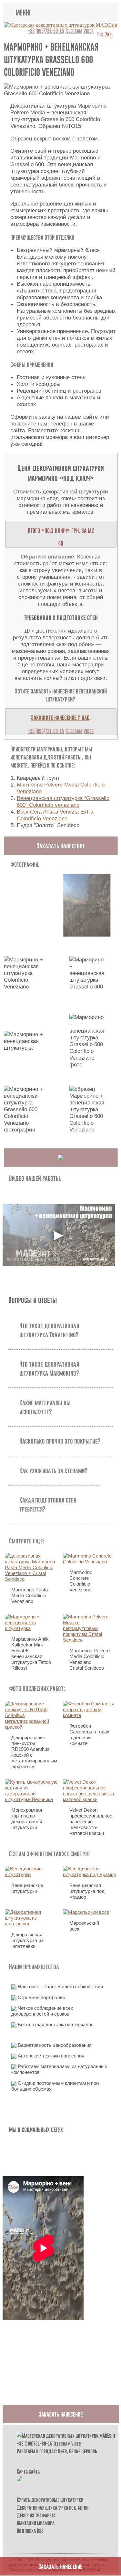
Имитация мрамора (36, 2523)
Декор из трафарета (36, 2515)
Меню (23, 12)
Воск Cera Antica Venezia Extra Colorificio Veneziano (55, 815)
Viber (89, 31)
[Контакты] (19, 2479)
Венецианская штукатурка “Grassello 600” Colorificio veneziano (63, 801)
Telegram (74, 31)
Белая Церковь (83, 2451)
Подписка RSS (30, 2531)
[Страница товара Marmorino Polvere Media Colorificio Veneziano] (61, 1158)
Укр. (109, 34)
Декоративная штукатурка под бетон (53, 2507)
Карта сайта (28, 2471)
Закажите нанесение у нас (60, 717)
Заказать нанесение (61, 846)
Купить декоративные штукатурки (50, 2500)
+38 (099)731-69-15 (46, 31)
